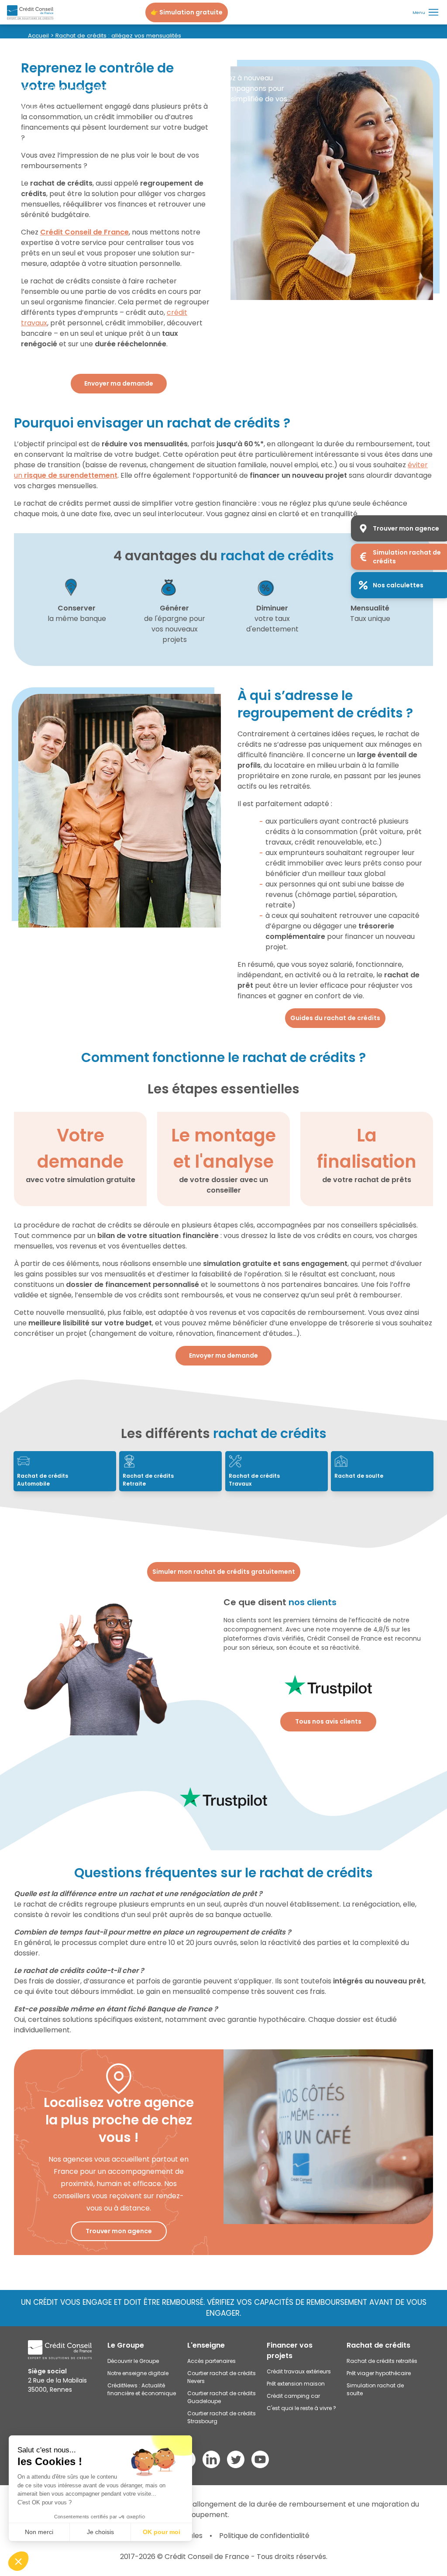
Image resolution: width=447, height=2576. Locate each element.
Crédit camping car (293, 2396)
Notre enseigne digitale (138, 2373)
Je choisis (100, 2532)
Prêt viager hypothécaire (379, 2373)
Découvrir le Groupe (133, 2361)
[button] (18, 2561)
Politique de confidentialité (264, 2536)
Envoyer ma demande (119, 383)
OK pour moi (162, 2532)
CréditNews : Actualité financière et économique (142, 2389)
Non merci (39, 2532)
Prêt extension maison (296, 2384)
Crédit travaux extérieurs (299, 2371)
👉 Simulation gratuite (187, 12)
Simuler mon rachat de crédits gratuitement (224, 1572)
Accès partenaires (211, 2361)
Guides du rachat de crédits (335, 1018)
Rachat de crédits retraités (382, 2361)
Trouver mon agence (119, 2231)
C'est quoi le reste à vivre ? (301, 2408)
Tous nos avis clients (328, 1721)
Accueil (38, 36)
